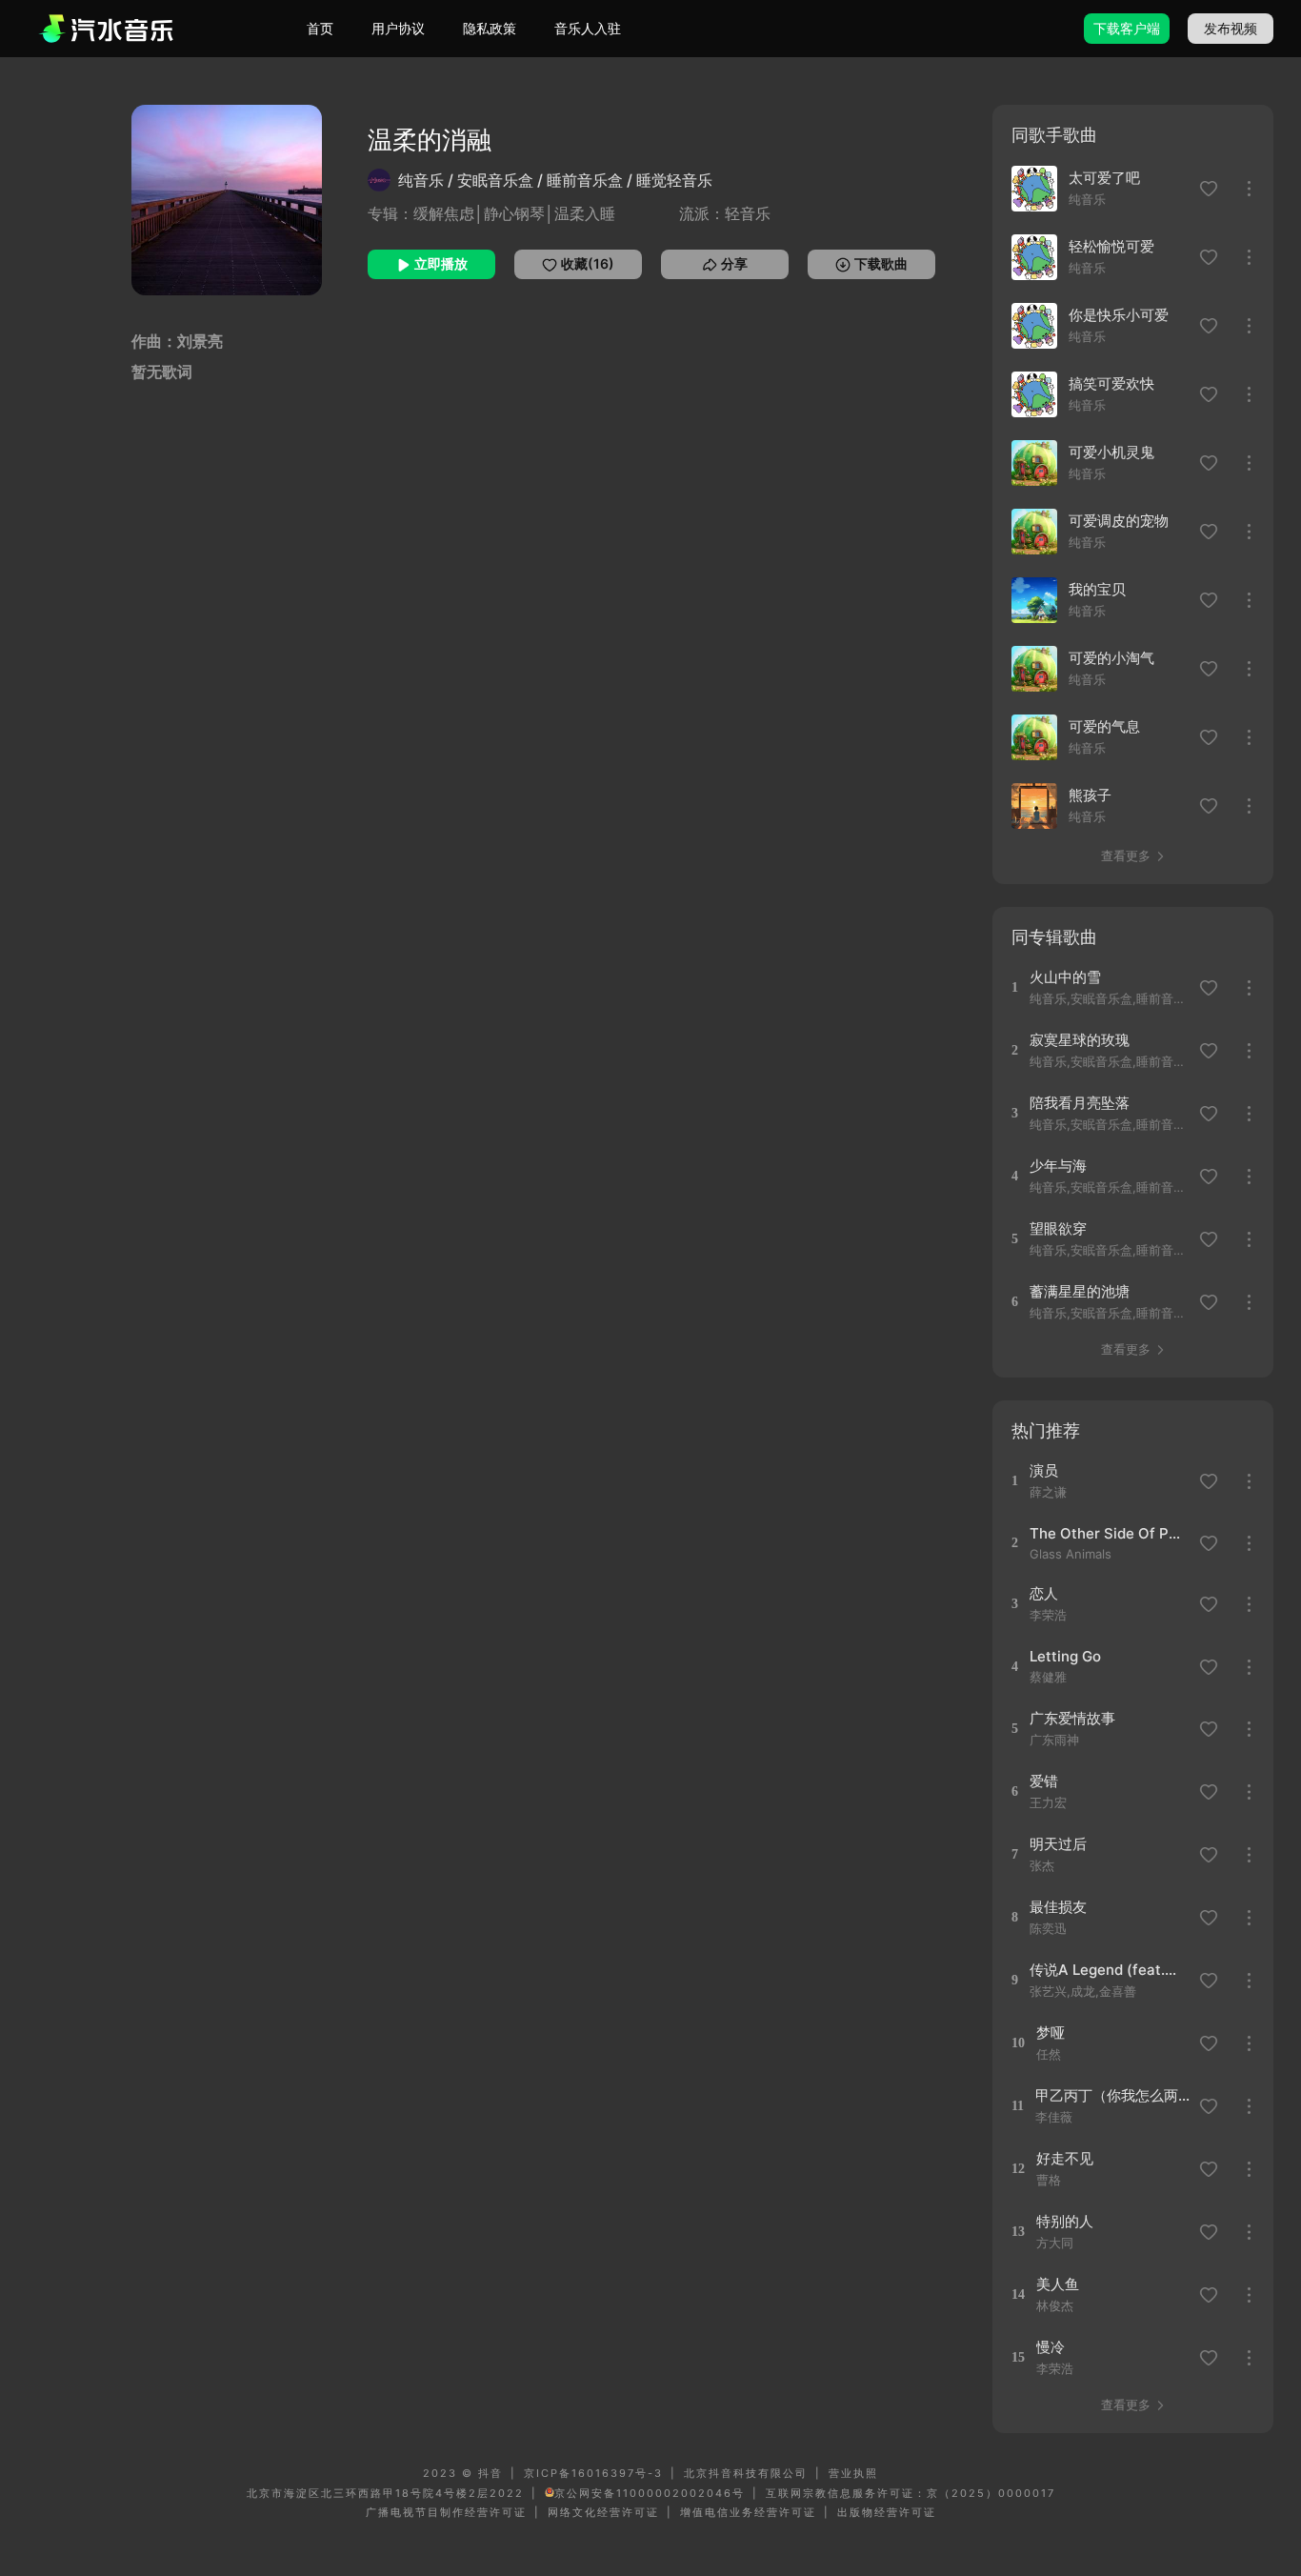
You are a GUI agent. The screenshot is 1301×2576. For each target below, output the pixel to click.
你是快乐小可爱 (1119, 315)
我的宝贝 (1097, 589)
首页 (320, 28)
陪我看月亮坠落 (1080, 1103)
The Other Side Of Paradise (1108, 1533)
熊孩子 (1090, 795)
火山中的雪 (1065, 977)
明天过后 (1058, 1844)
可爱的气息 (1104, 726)
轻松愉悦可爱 (1111, 246)
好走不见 (1065, 2158)
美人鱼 (1058, 2284)
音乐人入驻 (588, 28)
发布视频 (1231, 28)
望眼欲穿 (1058, 1228)
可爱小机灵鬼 (1111, 452)
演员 (1044, 1470)
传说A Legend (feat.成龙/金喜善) (1108, 1970)
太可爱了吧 (1104, 178)
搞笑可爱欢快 (1111, 383)
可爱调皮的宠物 (1119, 521)
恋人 (1044, 1593)
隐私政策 (490, 28)
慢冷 (1051, 2347)
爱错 (1044, 1781)
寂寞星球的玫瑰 (1080, 1040)
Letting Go (1065, 1656)
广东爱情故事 (1072, 1718)
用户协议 (398, 28)
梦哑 (1051, 2033)
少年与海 (1058, 1166)
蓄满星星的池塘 (1080, 1291)
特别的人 (1065, 2221)
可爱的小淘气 (1111, 658)
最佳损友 (1058, 1907)
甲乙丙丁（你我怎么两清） (1114, 2095)
